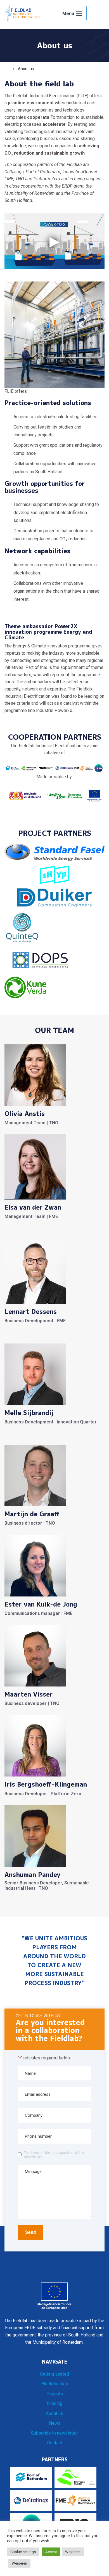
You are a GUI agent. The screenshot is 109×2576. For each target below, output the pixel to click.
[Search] (96, 14)
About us (54, 2413)
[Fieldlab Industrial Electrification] (22, 13)
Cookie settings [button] (23, 2552)
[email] (8, 1231)
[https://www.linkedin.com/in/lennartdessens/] (20, 1336)
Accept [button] (51, 2552)
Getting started (54, 2374)
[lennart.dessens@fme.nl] (8, 1336)
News (55, 2423)
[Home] (7, 69)
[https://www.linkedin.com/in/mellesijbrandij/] (20, 1437)
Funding (55, 2403)
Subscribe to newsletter (54, 2433)
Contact (55, 2443)
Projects (55, 2394)
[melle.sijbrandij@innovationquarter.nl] (8, 1437)
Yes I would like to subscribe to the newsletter (54, 2155)
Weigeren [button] (73, 2552)
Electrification (55, 2384)
